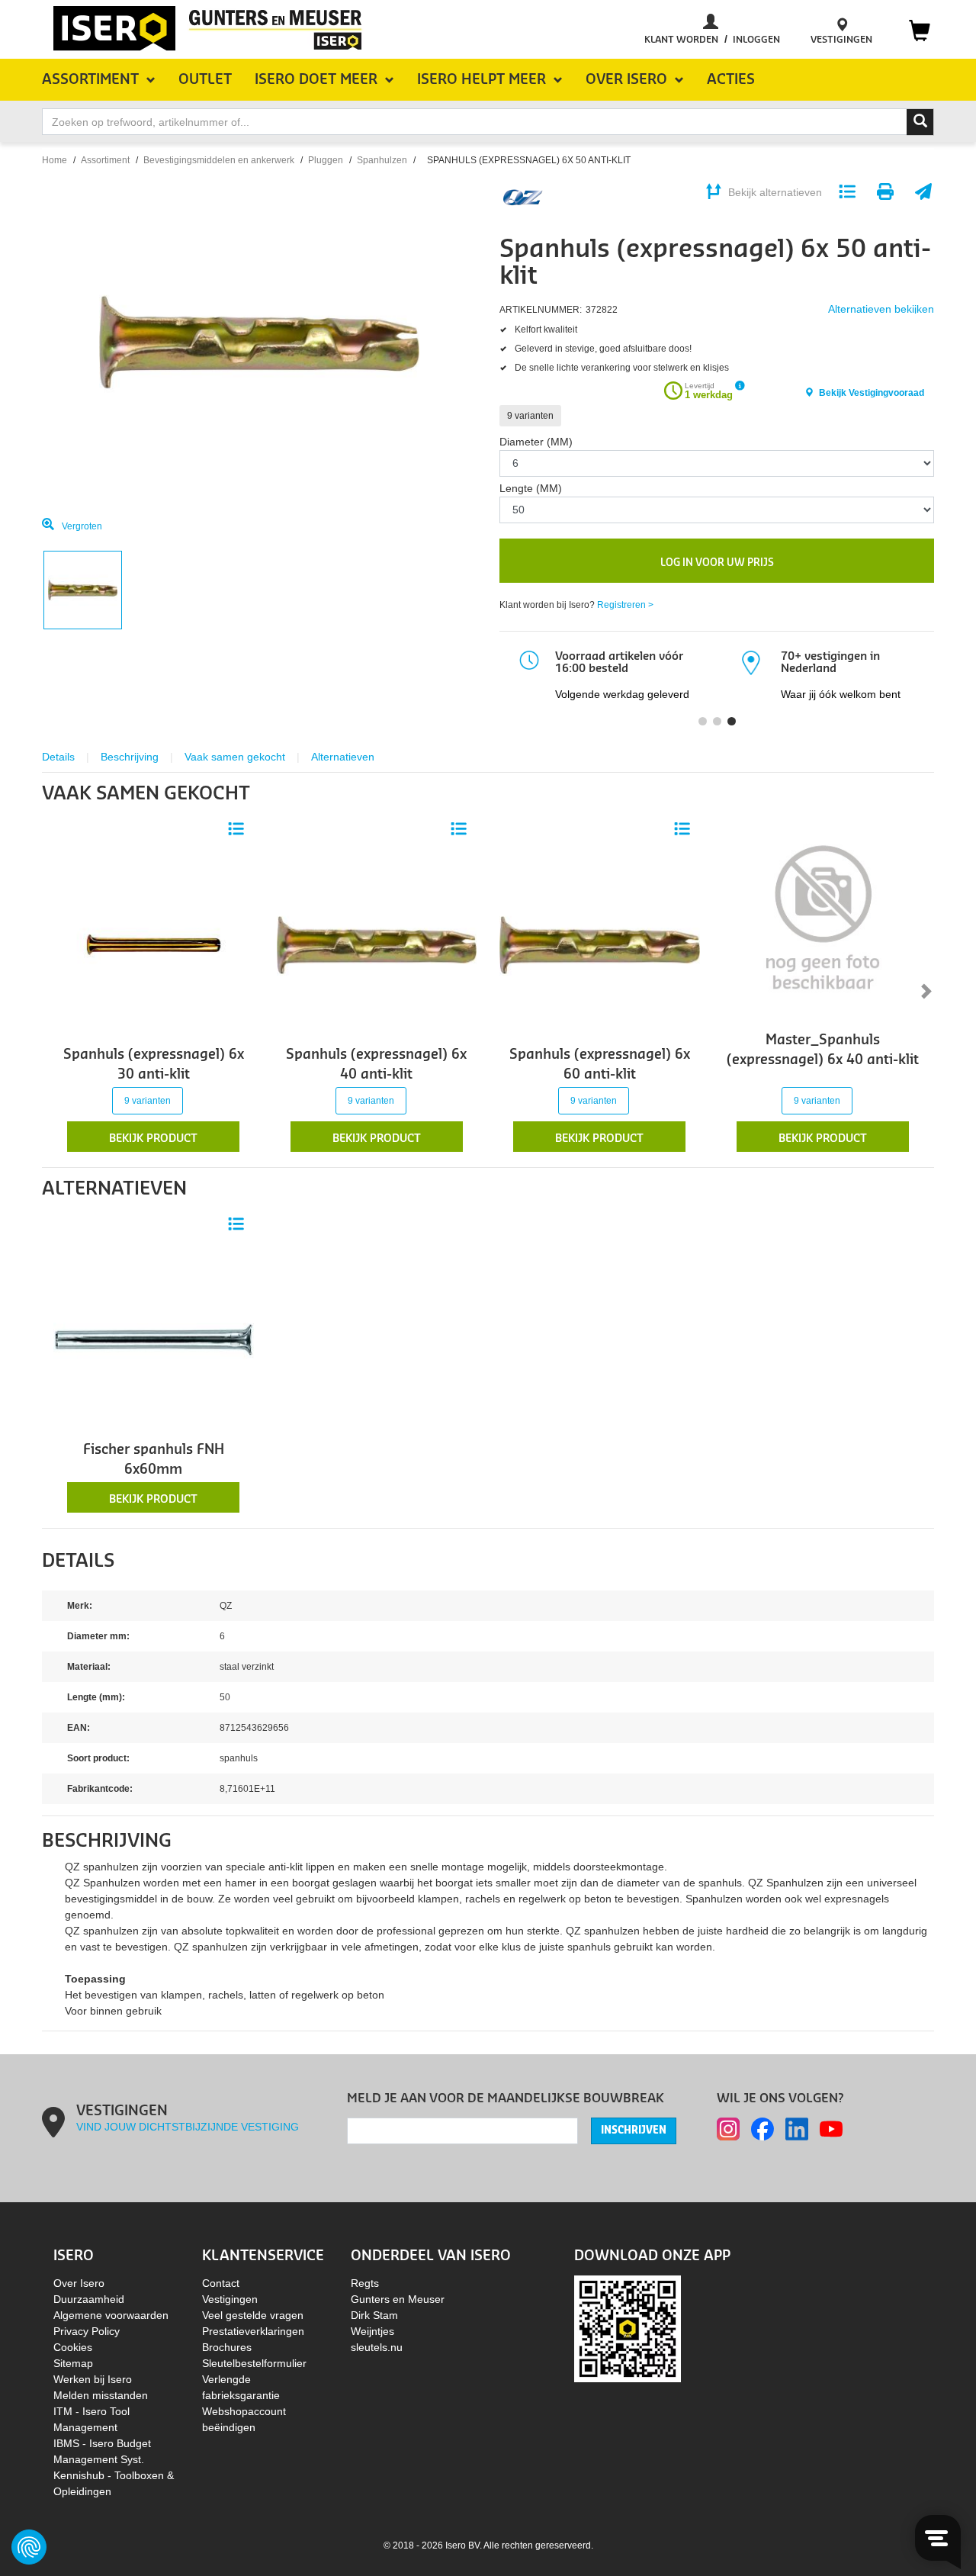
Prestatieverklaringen (253, 2331)
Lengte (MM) (531, 488)
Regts (365, 2283)
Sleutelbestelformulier (254, 2363)
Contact (221, 2283)
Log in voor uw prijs (717, 563)
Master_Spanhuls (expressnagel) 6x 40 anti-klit (823, 1050)
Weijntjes (372, 2331)
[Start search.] (920, 122)
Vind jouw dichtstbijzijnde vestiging (188, 2127)
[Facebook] (762, 2129)
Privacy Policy (87, 2331)
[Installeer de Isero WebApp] (628, 2327)
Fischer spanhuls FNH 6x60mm (154, 1460)
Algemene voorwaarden (111, 2315)
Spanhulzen (382, 160)
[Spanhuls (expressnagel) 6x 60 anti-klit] (600, 944)
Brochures (227, 2347)
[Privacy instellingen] (29, 2547)
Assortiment (105, 160)
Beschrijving (130, 757)
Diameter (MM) (536, 442)
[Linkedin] (797, 2129)
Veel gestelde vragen (253, 2315)
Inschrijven (634, 2131)
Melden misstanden (101, 2395)
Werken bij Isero (93, 2379)
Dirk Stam (374, 2315)
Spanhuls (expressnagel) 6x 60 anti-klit (600, 1064)
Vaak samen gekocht (235, 757)
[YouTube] (831, 2129)
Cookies (73, 2347)
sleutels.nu (377, 2347)
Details (58, 757)
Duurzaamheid (89, 2299)
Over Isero (79, 2283)
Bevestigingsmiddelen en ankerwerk (219, 160)
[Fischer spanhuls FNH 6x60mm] (154, 1339)
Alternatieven (343, 757)
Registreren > (625, 605)
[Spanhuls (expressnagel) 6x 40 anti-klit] (377, 944)
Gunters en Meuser (398, 2299)
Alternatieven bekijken (881, 309)
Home (55, 160)
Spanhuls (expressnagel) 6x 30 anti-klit (154, 1064)
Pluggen (326, 160)
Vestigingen (230, 2299)
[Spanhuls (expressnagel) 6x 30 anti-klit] (154, 944)
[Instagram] (728, 2129)
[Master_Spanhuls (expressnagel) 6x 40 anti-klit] (823, 915)
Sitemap (73, 2363)
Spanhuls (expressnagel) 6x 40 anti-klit (376, 1064)
